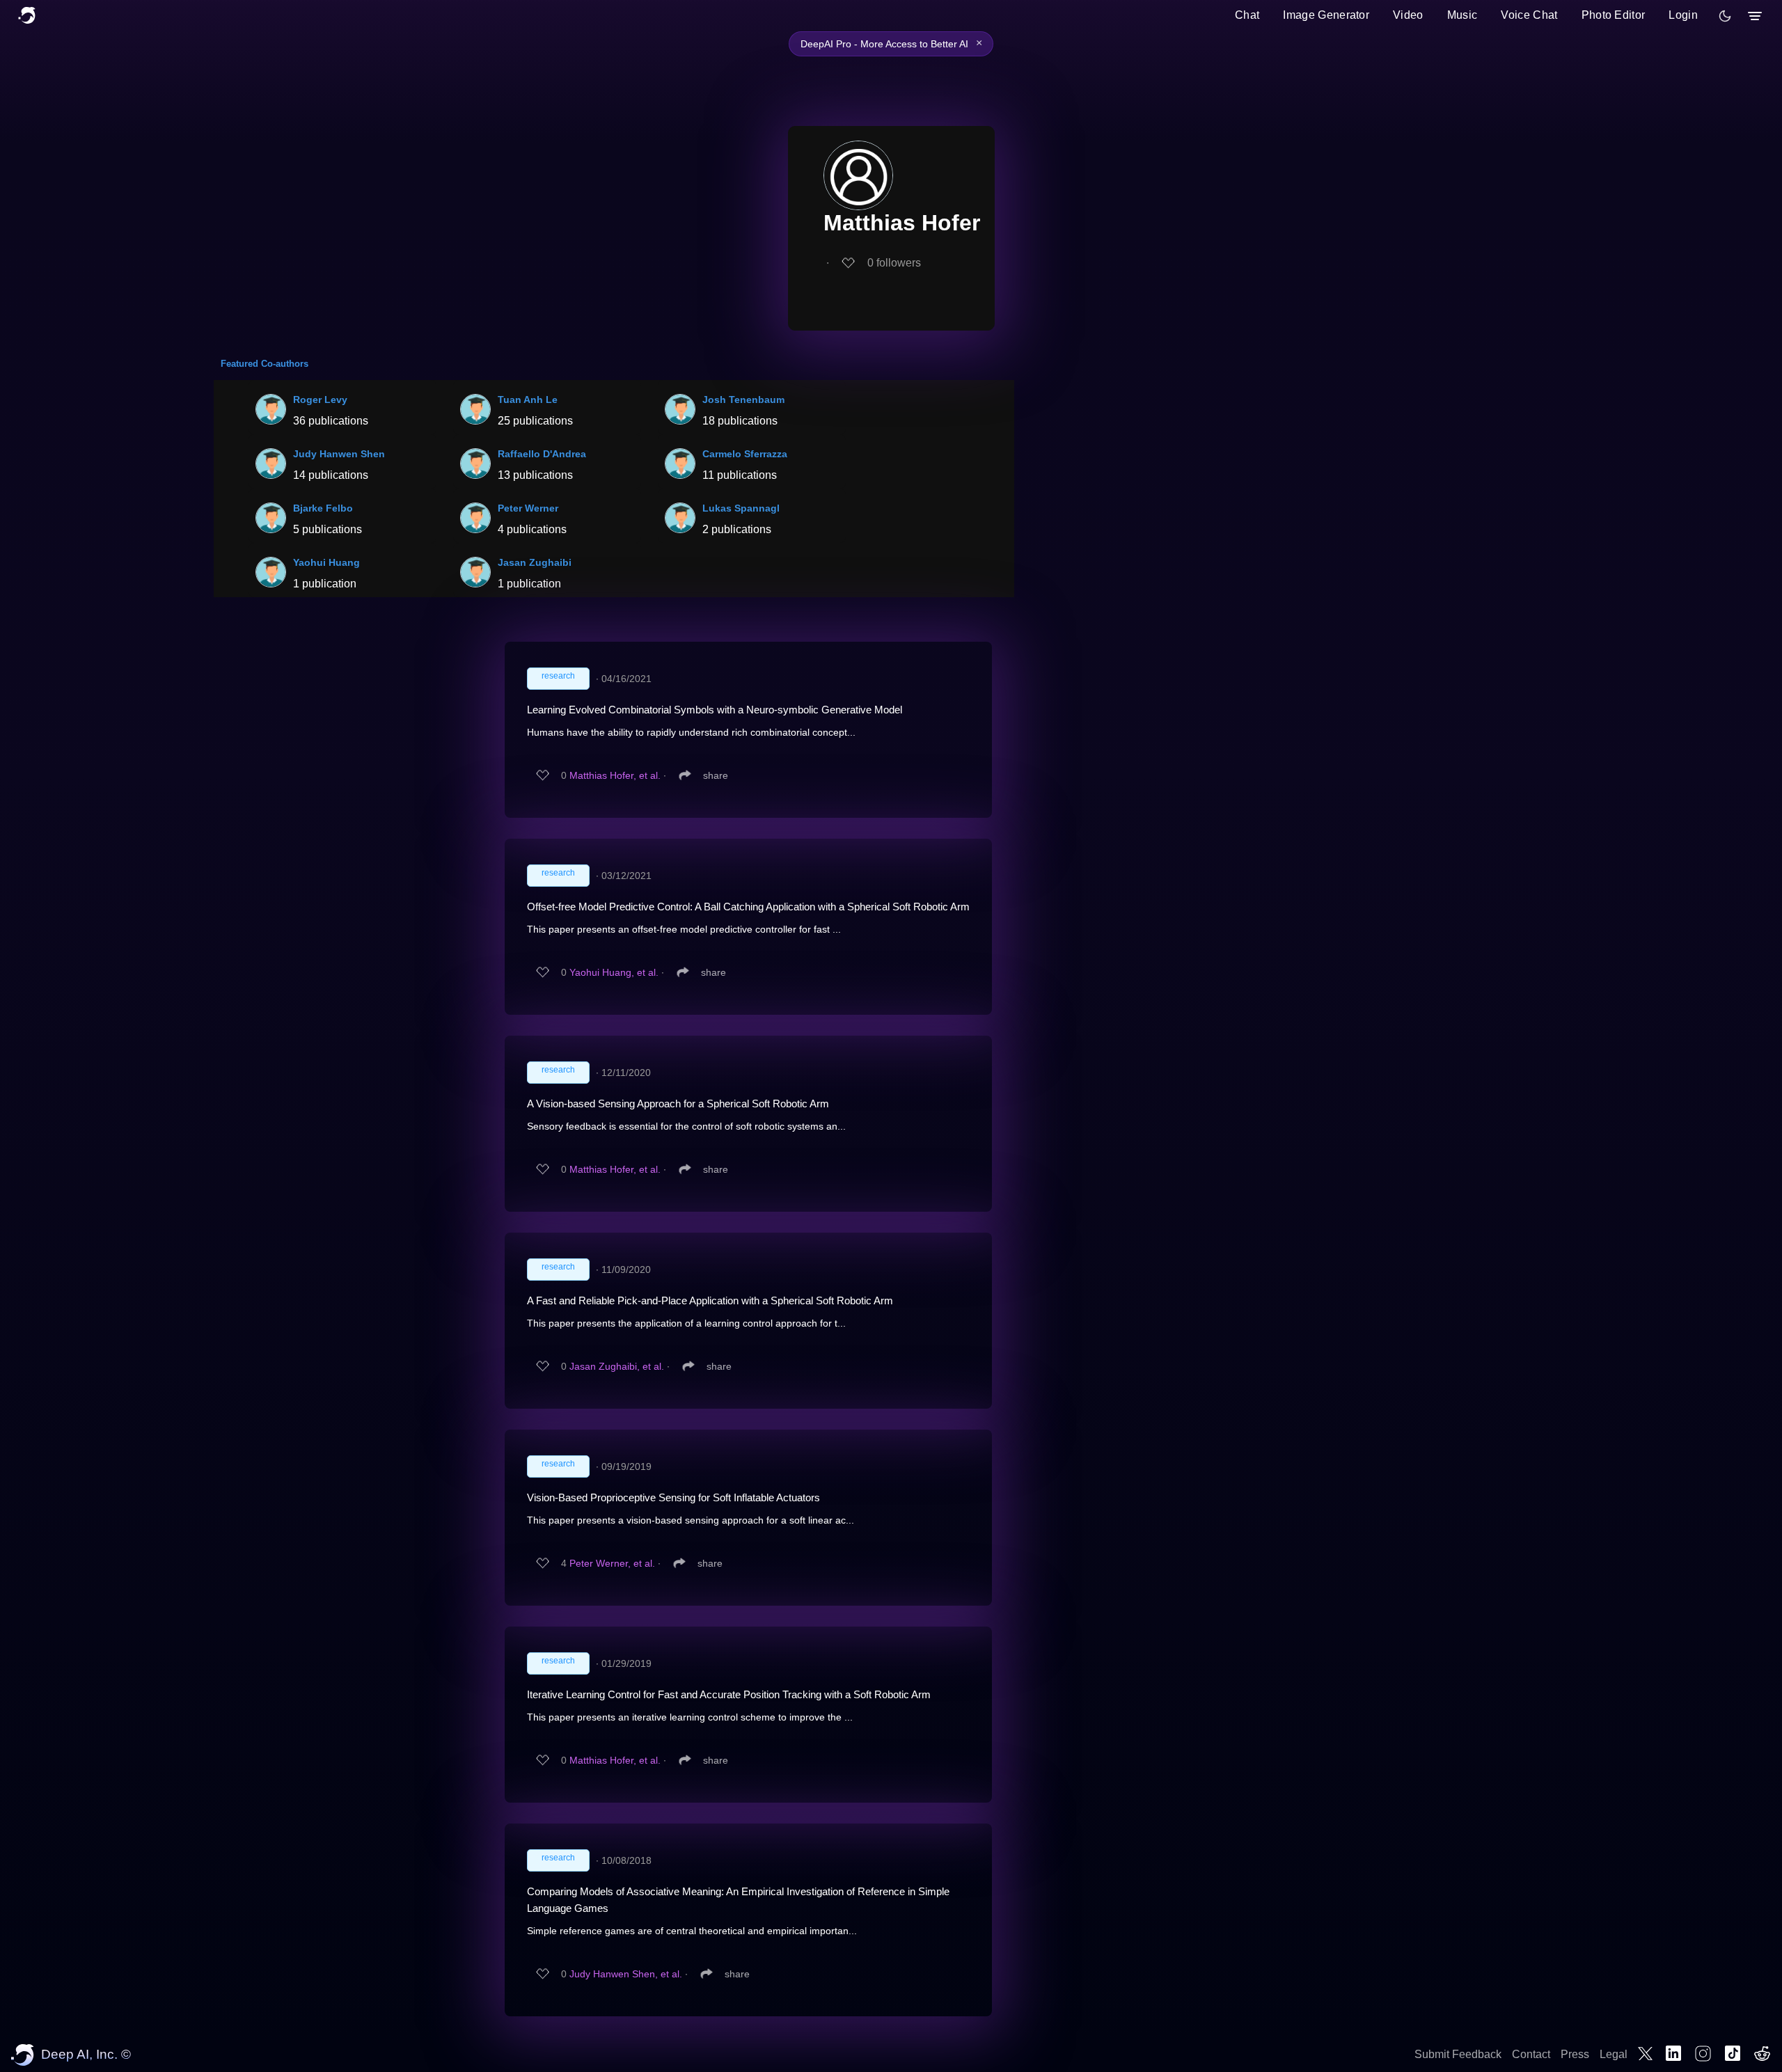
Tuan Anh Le (528, 400)
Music (1462, 15)
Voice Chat (1529, 15)
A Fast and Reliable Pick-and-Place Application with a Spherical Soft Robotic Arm (710, 1300)
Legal (1614, 2054)
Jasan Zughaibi (535, 562)
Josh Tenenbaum (743, 400)
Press (1575, 2054)
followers (894, 263)
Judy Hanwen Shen (339, 454)
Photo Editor (1614, 15)
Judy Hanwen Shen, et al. (626, 1974)
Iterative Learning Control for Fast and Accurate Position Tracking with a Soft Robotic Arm (729, 1694)
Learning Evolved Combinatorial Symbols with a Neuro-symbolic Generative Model (715, 710)
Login (1683, 15)
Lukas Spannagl (741, 508)
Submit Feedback (1458, 2054)
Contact (1531, 2054)
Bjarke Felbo (323, 508)
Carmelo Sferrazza (745, 454)
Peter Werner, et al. (612, 1563)
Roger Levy (320, 400)
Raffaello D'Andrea (542, 454)
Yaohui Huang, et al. (614, 972)
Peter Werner (528, 508)
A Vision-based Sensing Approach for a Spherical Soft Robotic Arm (678, 1104)
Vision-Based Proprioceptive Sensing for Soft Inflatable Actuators (673, 1497)
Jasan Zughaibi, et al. (617, 1366)
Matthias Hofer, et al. (615, 775)
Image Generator (1326, 15)
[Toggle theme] (1725, 16)
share (716, 775)
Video (1408, 15)
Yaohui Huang (326, 562)
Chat (1247, 15)
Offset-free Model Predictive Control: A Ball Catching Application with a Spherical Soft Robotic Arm (748, 907)
